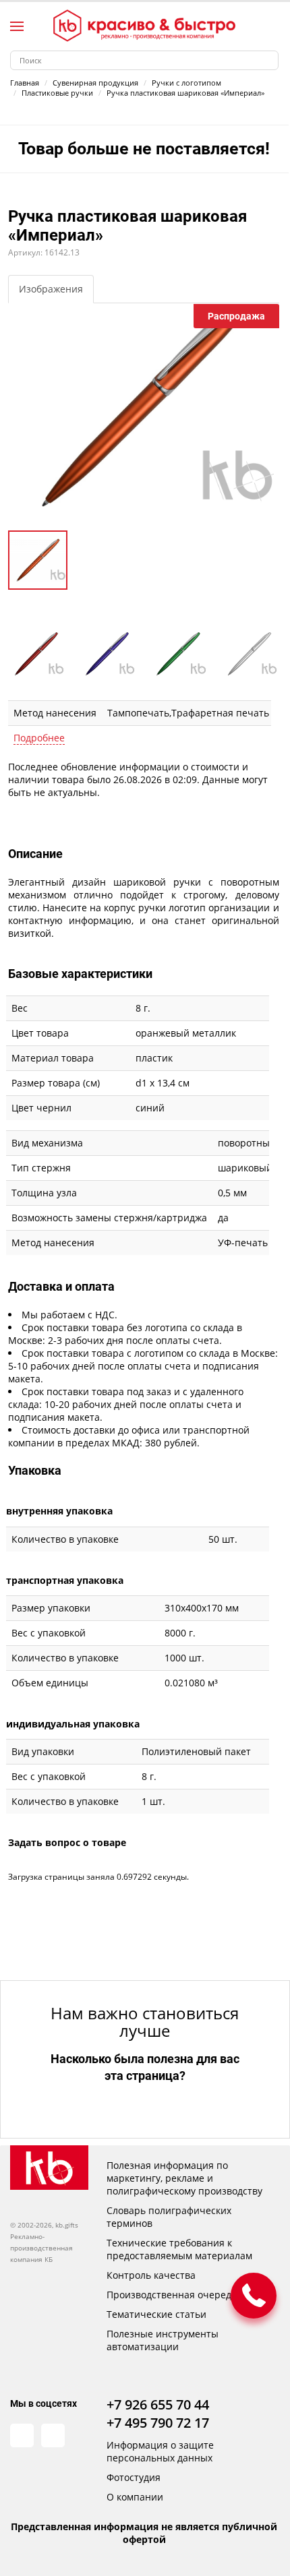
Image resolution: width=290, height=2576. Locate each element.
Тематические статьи (156, 2314)
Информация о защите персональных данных (160, 2451)
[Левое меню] (17, 26)
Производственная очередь (172, 2295)
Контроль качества (151, 2275)
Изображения (51, 289)
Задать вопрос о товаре (67, 1842)
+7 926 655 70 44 (158, 2404)
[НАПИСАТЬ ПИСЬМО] (254, 2296)
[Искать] (269, 60)
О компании (135, 2497)
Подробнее (39, 738)
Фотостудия (134, 2477)
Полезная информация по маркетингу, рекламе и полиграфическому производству (184, 2178)
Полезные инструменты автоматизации (163, 2340)
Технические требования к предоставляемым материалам (179, 2249)
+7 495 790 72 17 (158, 2423)
